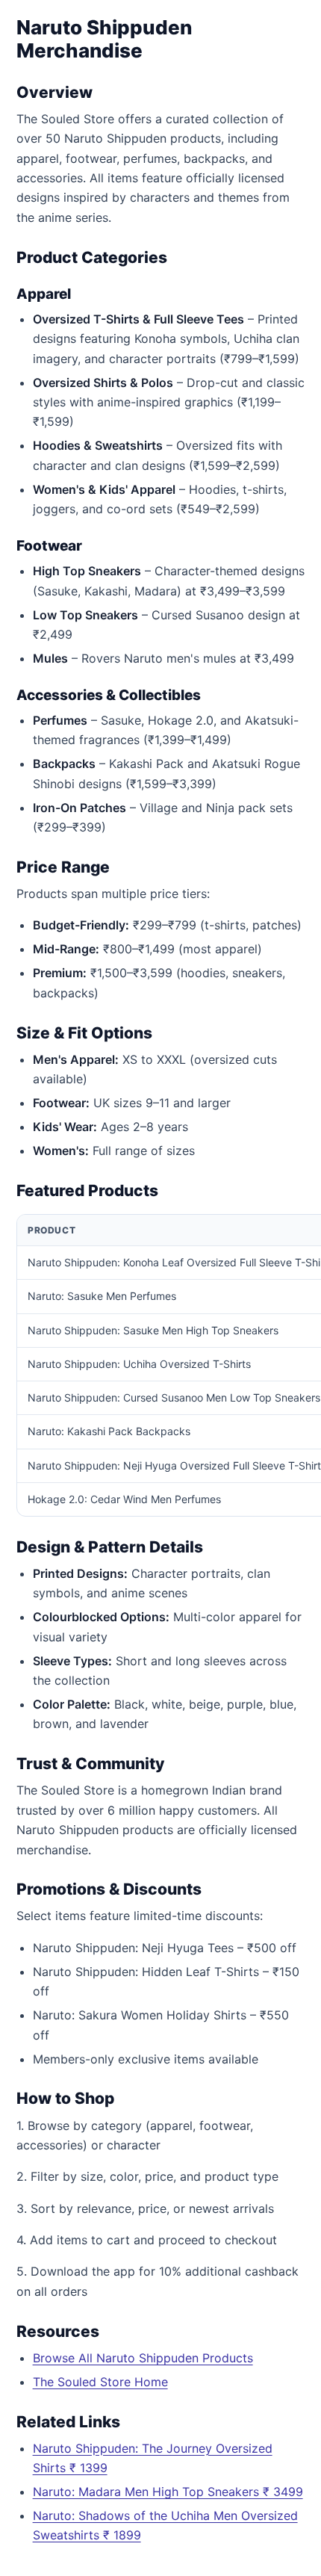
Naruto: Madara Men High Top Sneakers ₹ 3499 (168, 2492)
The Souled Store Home (100, 2382)
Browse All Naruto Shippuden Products (143, 2358)
